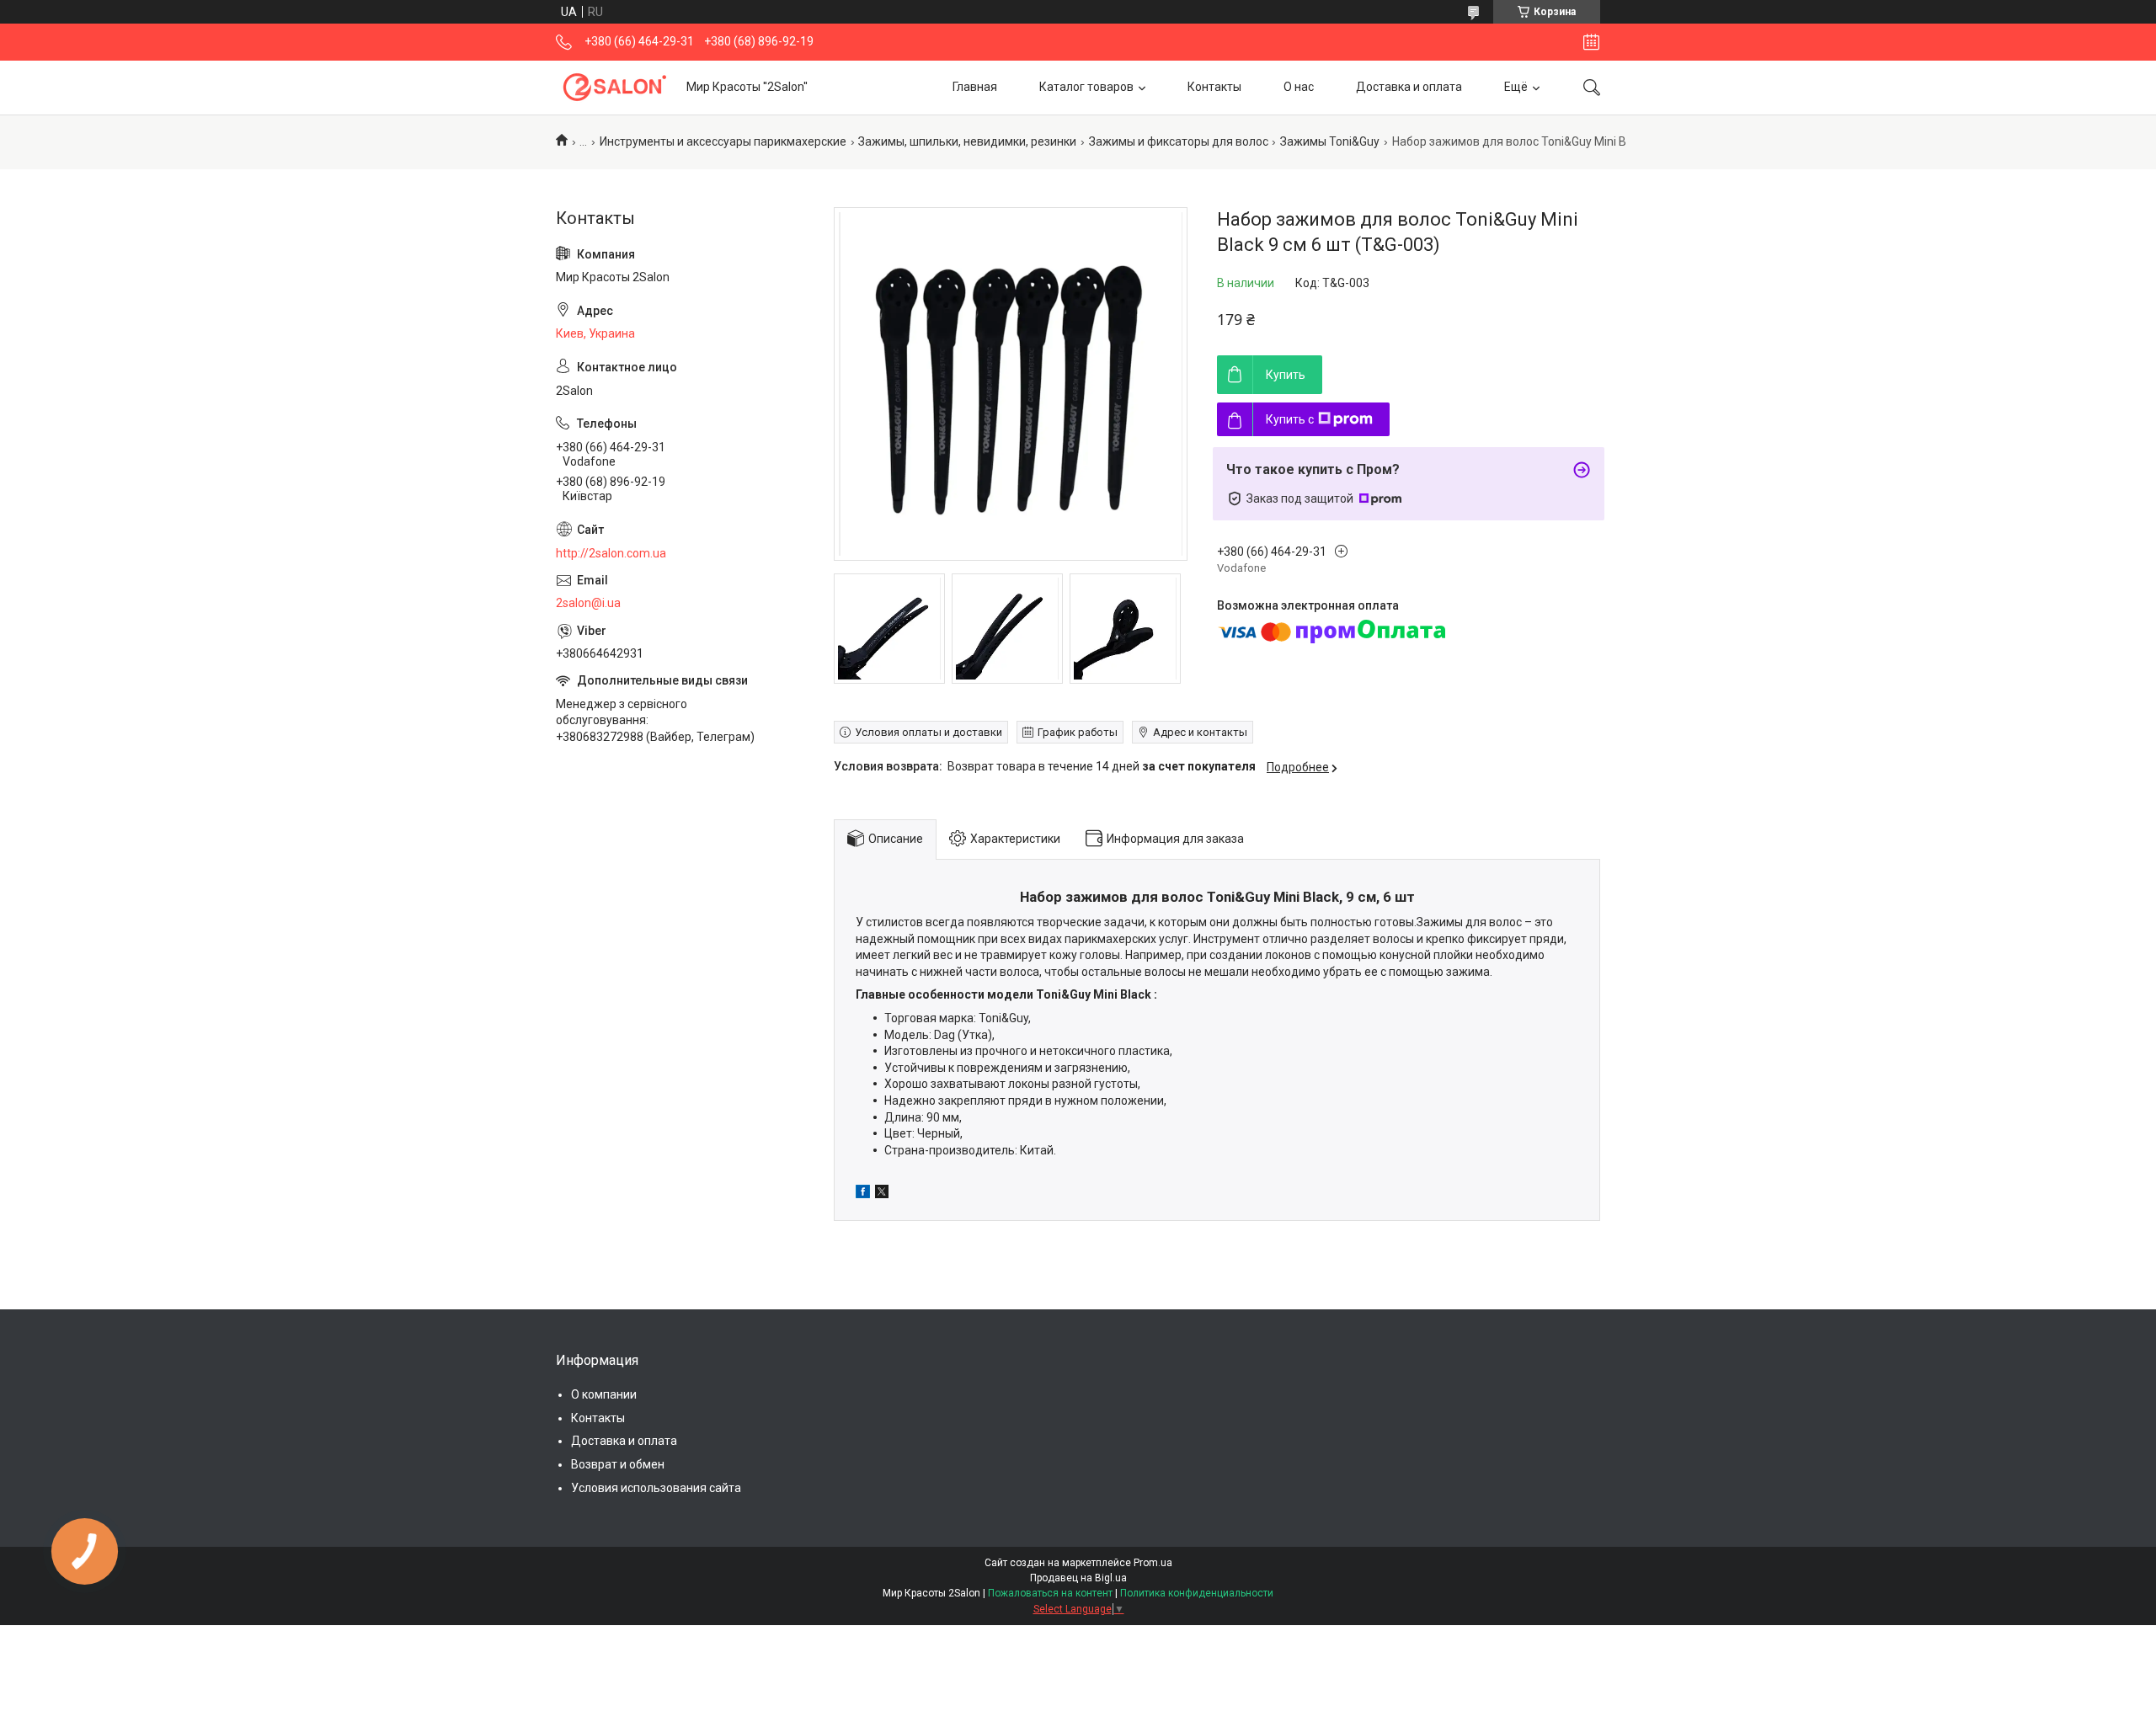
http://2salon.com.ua (611, 553)
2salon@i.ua (588, 603)
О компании (604, 1394)
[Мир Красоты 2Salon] (615, 87)
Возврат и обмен (618, 1464)
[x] (882, 1194)
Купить (1286, 375)
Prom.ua (1153, 1563)
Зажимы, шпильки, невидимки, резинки (967, 141)
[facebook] (863, 1194)
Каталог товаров (1086, 87)
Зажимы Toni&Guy (1330, 141)
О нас (1299, 87)
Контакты (1214, 87)
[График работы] (1591, 42)
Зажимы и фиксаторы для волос (1179, 141)
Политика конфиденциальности (1197, 1593)
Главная (975, 87)
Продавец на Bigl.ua (1078, 1578)
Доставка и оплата (1409, 87)
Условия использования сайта (656, 1488)
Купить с (1290, 419)
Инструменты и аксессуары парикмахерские (723, 141)
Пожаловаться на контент (1050, 1593)
